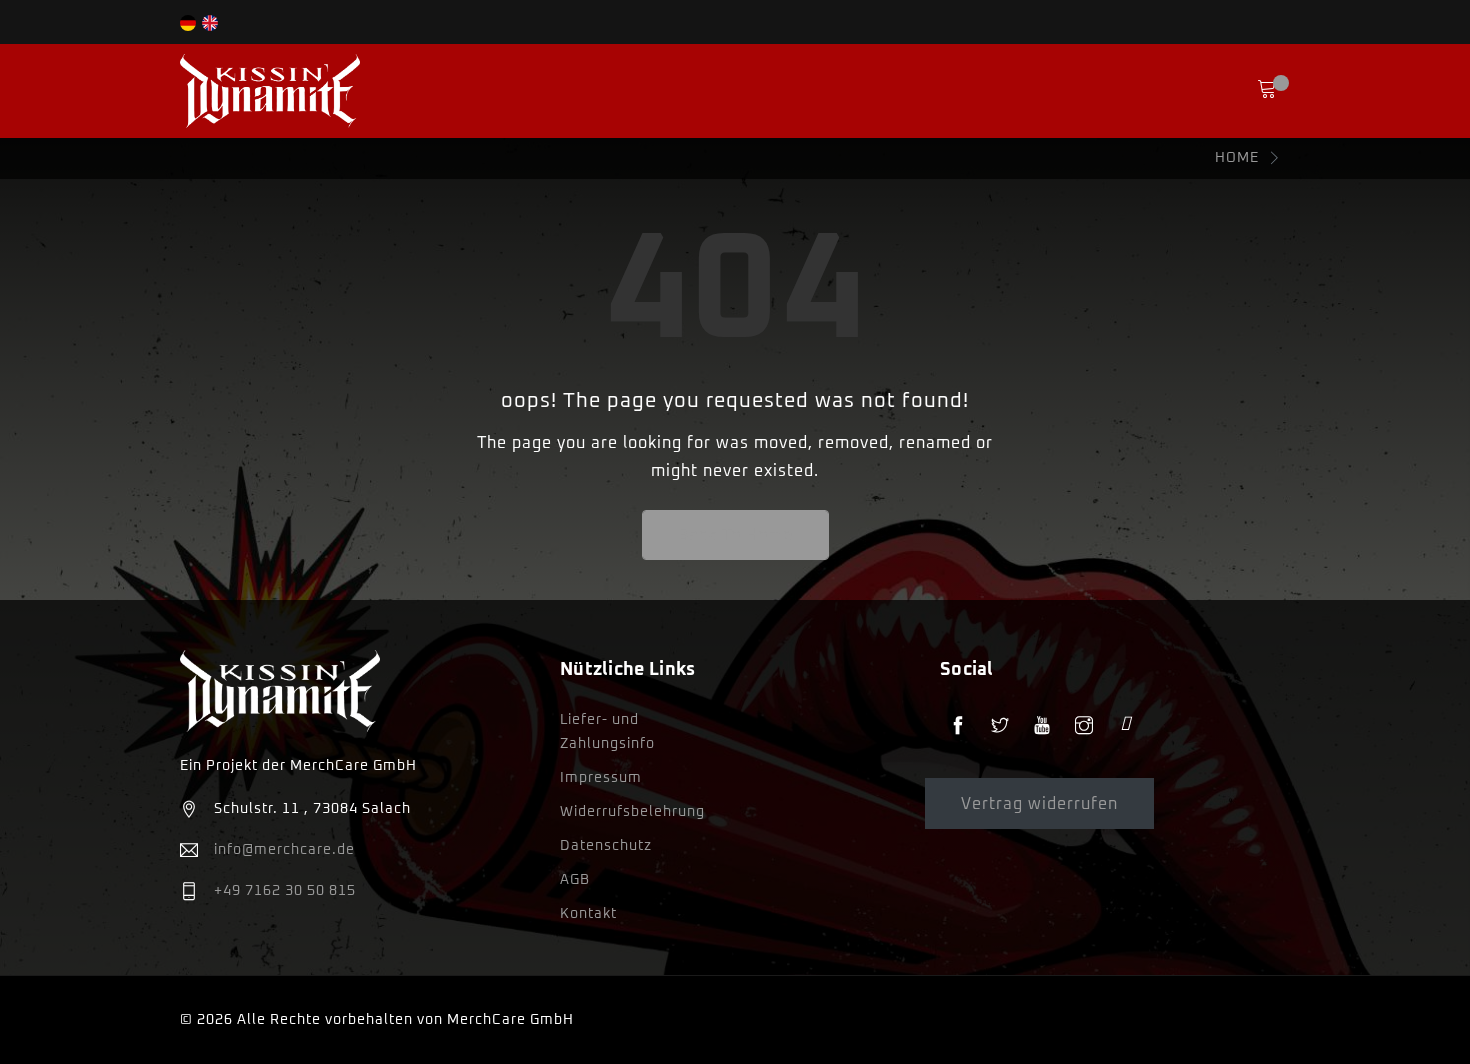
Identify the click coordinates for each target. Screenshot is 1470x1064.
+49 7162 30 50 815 (285, 891)
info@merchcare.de (284, 850)
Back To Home (735, 535)
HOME (1237, 158)
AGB (575, 880)
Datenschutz (606, 846)
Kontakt (588, 914)
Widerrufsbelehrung (632, 812)
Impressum (601, 778)
